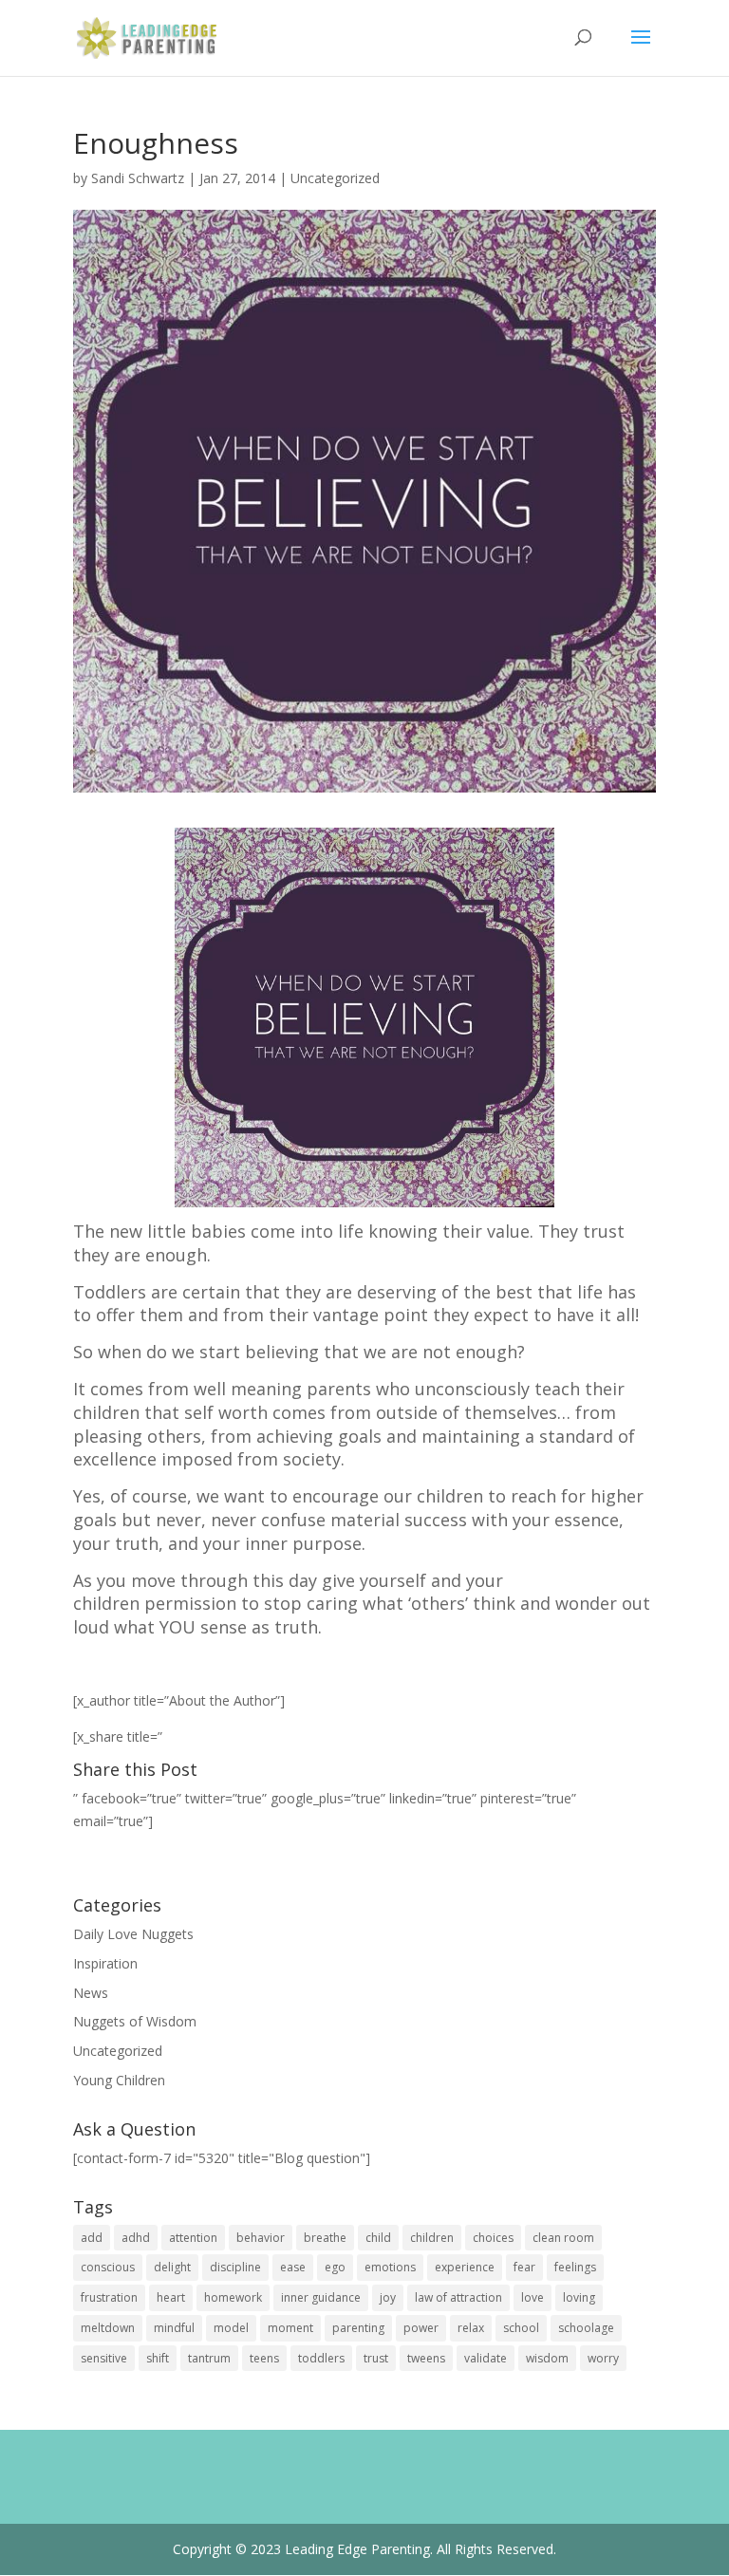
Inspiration (105, 1963)
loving (579, 2297)
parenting (358, 2328)
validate (486, 2358)
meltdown (108, 2328)
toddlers (321, 2358)
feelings (575, 2267)
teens (264, 2358)
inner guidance (321, 2297)
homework (233, 2297)
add (92, 2238)
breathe (325, 2238)
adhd (136, 2238)
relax (471, 2328)
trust (376, 2358)
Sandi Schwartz (138, 178)
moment (290, 2328)
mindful (174, 2328)
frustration (109, 2297)
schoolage (586, 2328)
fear (524, 2267)
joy (388, 2297)
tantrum (209, 2358)
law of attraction (458, 2297)
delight (172, 2267)
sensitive (104, 2358)
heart (171, 2297)
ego (335, 2267)
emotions (390, 2267)
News (91, 1993)
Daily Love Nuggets (133, 1934)
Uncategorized (335, 178)
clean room (563, 2238)
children (432, 2238)
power (421, 2328)
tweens (426, 2358)
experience (465, 2267)
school (521, 2328)
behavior (261, 2238)
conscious (108, 2267)
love (533, 2297)
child (378, 2238)
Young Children (119, 2080)
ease (293, 2267)
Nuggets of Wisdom (135, 2021)
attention (193, 2238)
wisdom (547, 2358)
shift (158, 2358)
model (231, 2328)
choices (493, 2238)
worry (603, 2358)
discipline (235, 2267)
